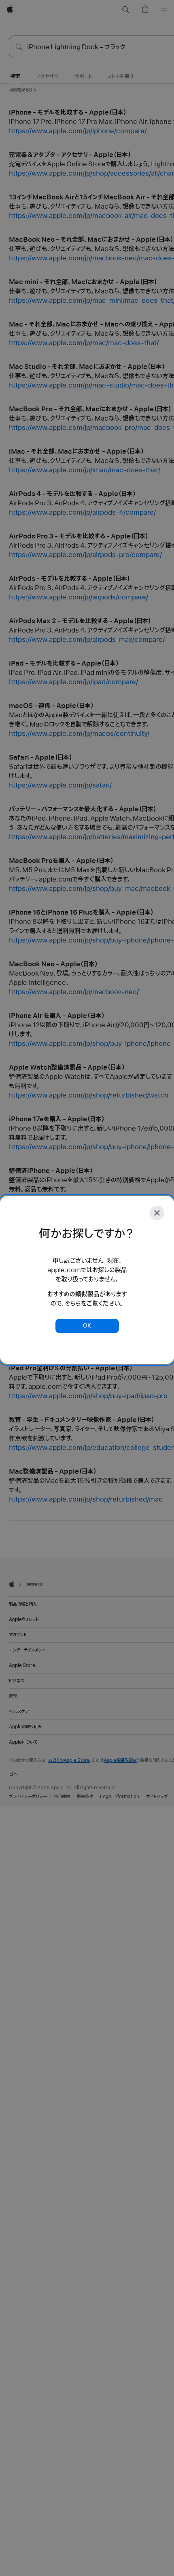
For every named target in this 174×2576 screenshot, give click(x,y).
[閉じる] (157, 1213)
